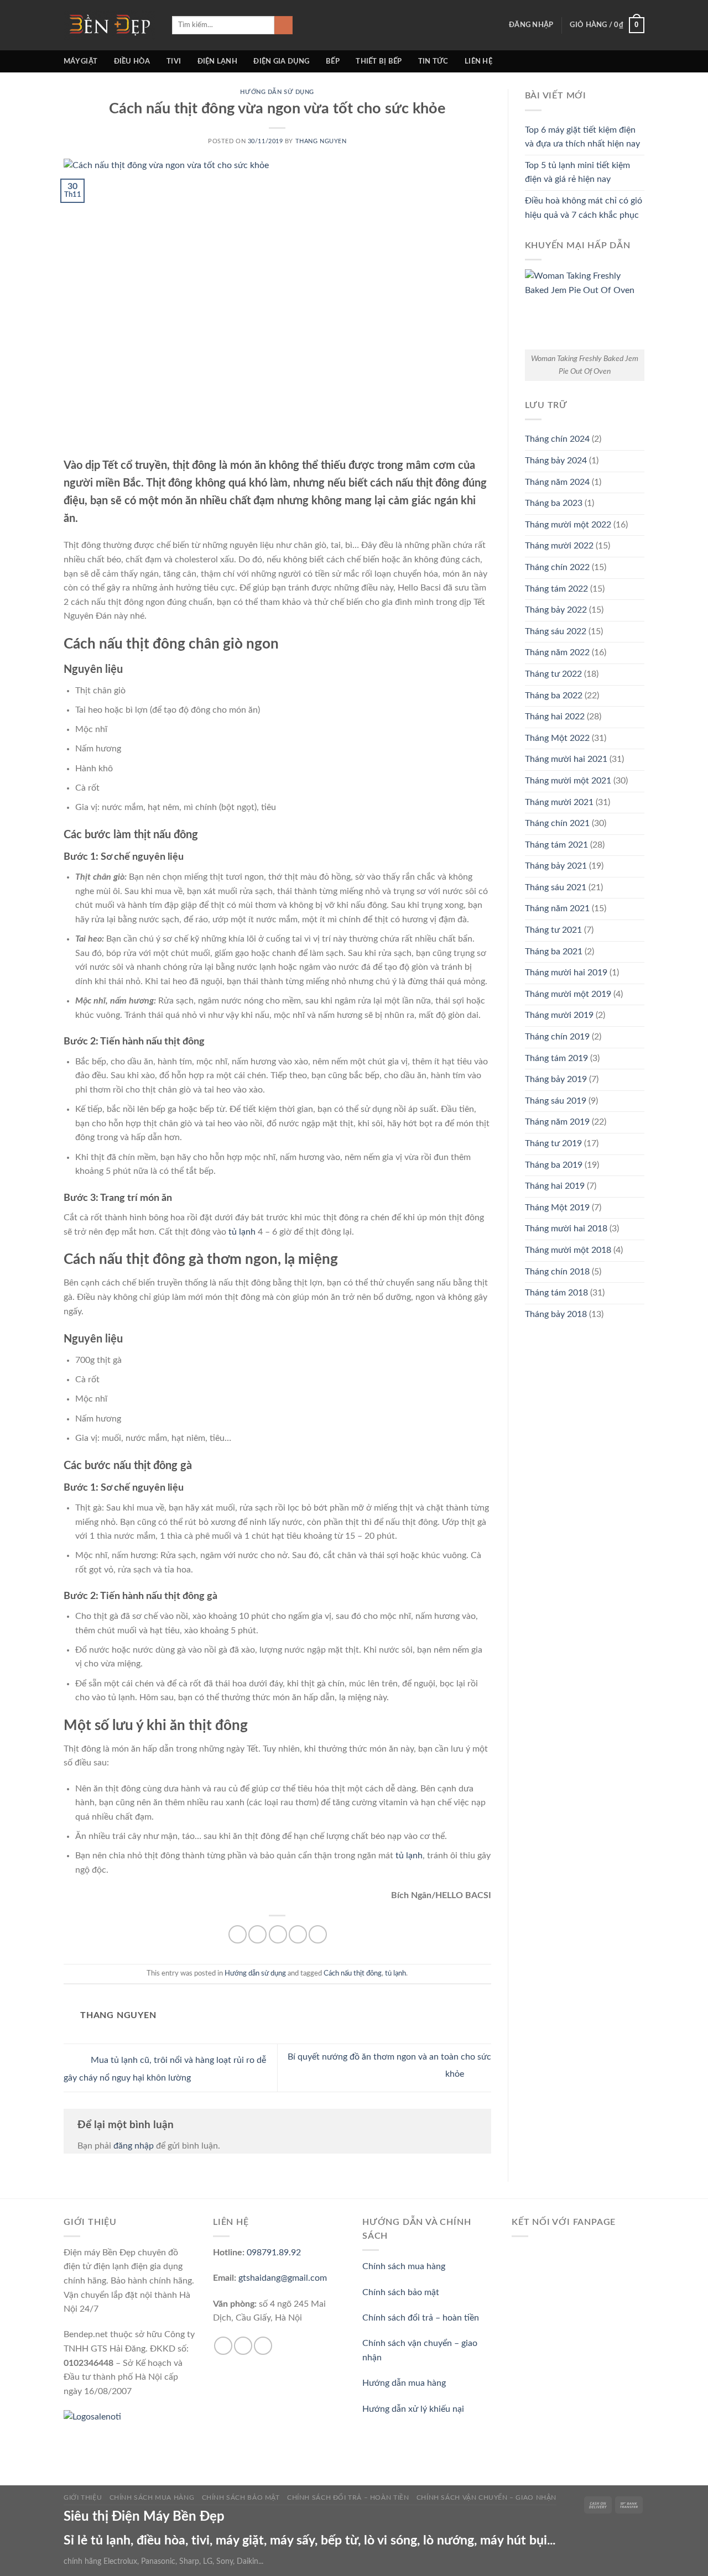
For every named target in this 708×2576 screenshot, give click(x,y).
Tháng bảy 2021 (556, 866)
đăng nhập (134, 2146)
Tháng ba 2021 (554, 952)
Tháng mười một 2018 (568, 1250)
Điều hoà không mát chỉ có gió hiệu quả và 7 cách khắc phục (584, 208)
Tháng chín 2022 (557, 567)
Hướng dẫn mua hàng (404, 2383)
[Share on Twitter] (257, 1934)
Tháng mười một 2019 (568, 994)
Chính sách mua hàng (404, 2266)
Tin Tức (433, 61)
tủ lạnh (242, 1232)
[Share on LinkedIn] (318, 1934)
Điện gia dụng (281, 61)
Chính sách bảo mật (401, 2292)
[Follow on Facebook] (223, 2346)
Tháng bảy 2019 (556, 1079)
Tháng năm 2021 (557, 908)
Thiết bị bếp (379, 61)
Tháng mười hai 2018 (566, 1229)
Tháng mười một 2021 (568, 781)
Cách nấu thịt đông (353, 1973)
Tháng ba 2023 (554, 503)
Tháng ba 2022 (554, 696)
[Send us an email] (243, 2346)
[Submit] (283, 25)
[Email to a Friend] (278, 1934)
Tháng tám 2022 (556, 589)
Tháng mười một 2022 (568, 525)
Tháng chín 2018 (557, 1272)
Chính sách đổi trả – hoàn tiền (421, 2318)
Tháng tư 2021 (553, 930)
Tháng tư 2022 (553, 674)
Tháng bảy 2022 (556, 610)
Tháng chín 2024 (557, 439)
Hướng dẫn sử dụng (277, 92)
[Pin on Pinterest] (298, 1934)
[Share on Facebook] (238, 1934)
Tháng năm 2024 (557, 482)
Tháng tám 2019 (556, 1058)
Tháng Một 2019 (557, 1208)
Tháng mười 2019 (559, 1015)
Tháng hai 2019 (555, 1186)
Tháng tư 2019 (553, 1143)
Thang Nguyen (321, 141)
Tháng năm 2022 (557, 652)
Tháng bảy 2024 (556, 461)
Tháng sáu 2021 (556, 887)
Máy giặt (80, 61)
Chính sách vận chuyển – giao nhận (486, 2497)
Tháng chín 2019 (557, 1037)
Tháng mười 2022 (559, 546)
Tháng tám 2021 (556, 845)
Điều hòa (132, 61)
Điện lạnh (217, 61)
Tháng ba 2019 (554, 1165)
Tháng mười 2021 (559, 802)
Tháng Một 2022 (557, 738)
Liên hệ (478, 61)
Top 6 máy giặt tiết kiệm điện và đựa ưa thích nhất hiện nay (582, 137)
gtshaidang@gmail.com (283, 2278)
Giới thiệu (83, 2497)
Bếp (333, 61)
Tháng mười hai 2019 (566, 973)
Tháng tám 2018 (556, 1293)
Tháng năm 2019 (557, 1122)
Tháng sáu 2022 (556, 631)
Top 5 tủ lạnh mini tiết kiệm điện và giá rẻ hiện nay (577, 173)
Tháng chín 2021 (557, 823)
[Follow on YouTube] (263, 2346)
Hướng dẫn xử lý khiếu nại (413, 2409)
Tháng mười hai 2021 (566, 759)
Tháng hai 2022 (555, 717)
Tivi (174, 61)
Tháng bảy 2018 (556, 1314)
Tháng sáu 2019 (556, 1101)
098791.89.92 (274, 2253)
